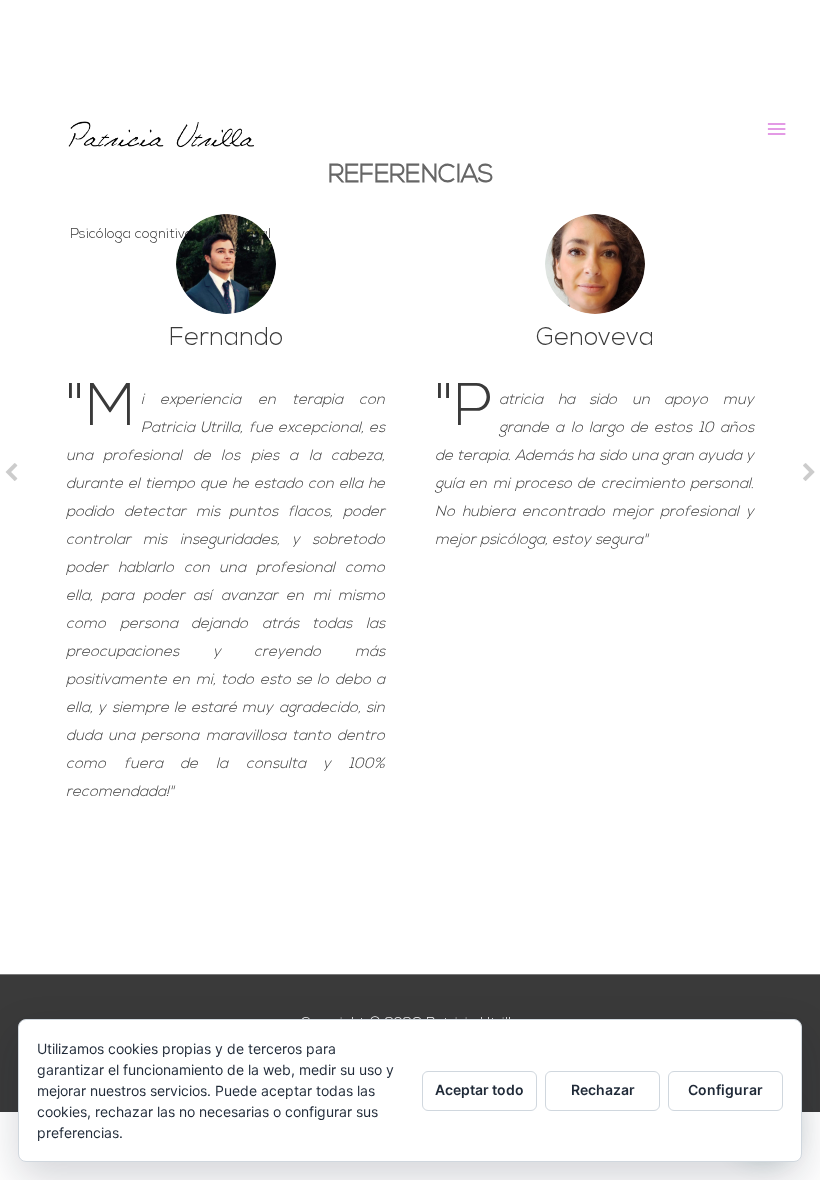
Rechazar (603, 1089)
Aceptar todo (479, 1089)
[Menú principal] (777, 129)
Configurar (725, 1089)
